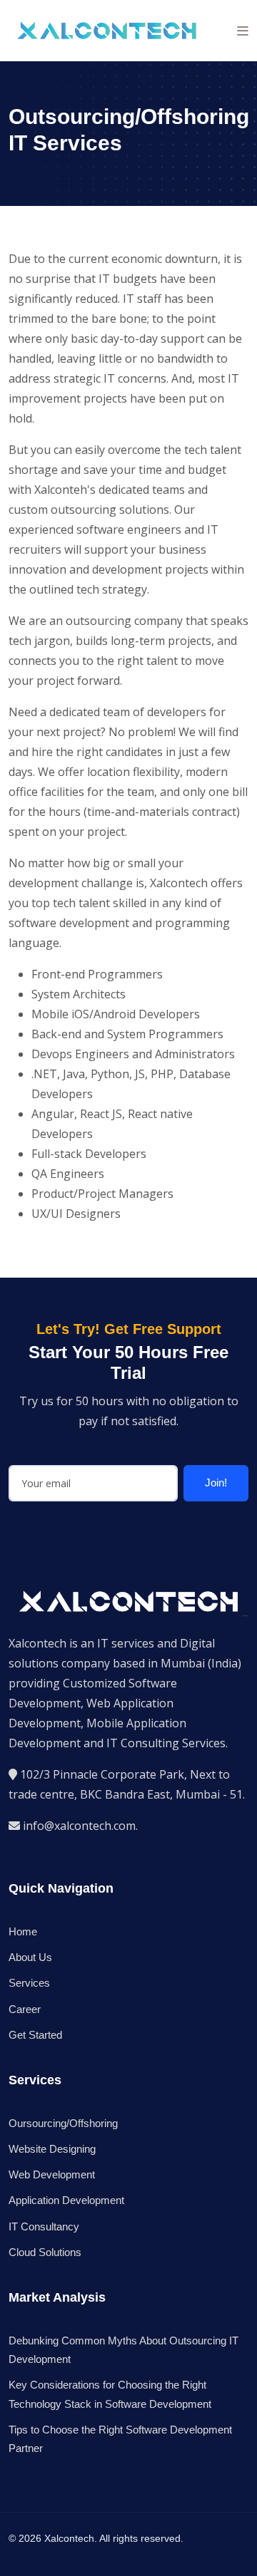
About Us (30, 1957)
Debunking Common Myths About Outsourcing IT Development (124, 2350)
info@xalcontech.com (79, 1826)
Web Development (52, 2174)
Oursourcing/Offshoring (63, 2123)
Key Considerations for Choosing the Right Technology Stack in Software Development (110, 2394)
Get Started (35, 2035)
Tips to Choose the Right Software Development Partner (120, 2439)
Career (25, 2009)
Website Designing (52, 2149)
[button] (243, 31)
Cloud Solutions (45, 2252)
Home (23, 1931)
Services (29, 1983)
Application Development (66, 2200)
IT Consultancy (44, 2226)
